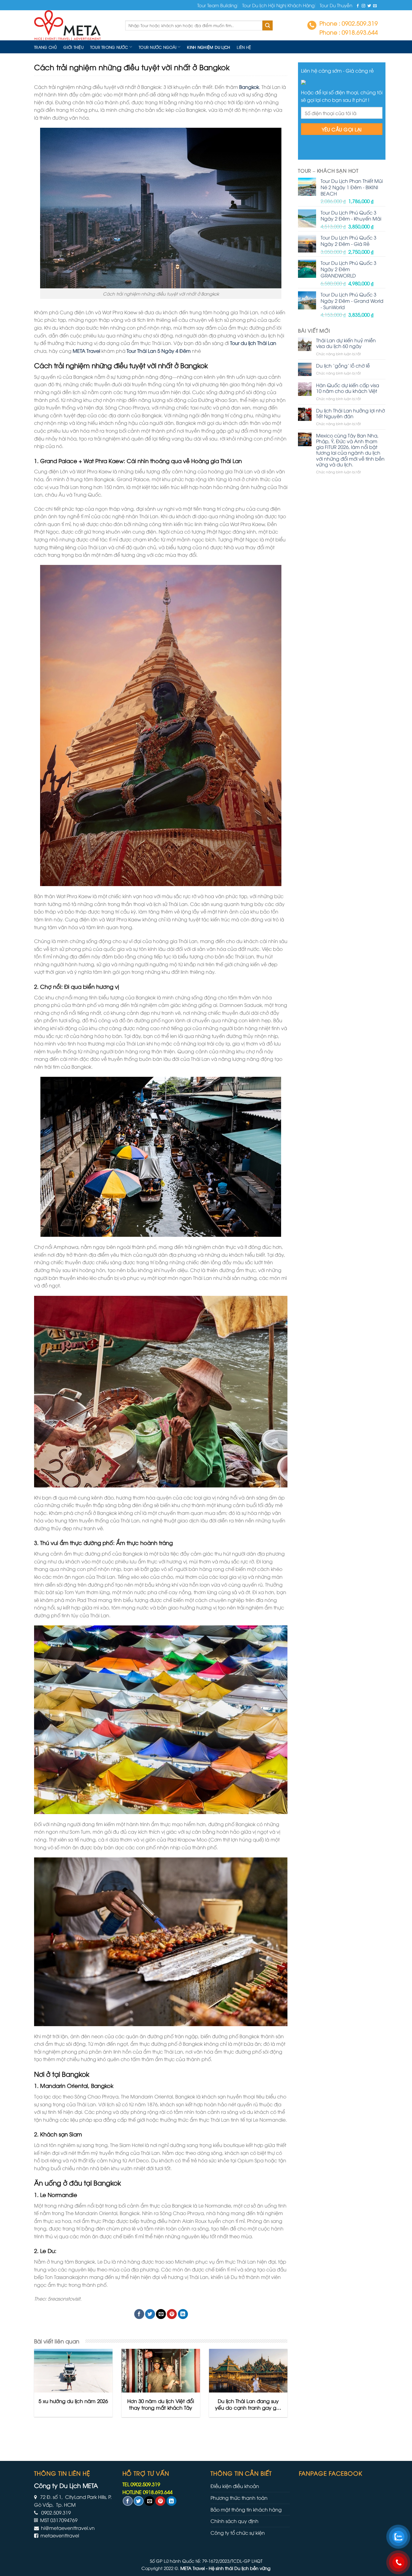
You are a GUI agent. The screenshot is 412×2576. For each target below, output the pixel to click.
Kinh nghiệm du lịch (209, 47)
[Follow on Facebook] (358, 6)
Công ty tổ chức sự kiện (238, 2533)
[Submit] (268, 26)
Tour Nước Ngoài (158, 47)
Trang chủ (45, 47)
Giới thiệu (73, 47)
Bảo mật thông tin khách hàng (246, 2509)
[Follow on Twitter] (369, 6)
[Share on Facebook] (139, 2314)
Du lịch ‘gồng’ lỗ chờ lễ (343, 366)
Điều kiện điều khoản (235, 2486)
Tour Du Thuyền (336, 5)
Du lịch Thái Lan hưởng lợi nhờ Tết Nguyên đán (350, 413)
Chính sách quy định (235, 2521)
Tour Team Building (217, 5)
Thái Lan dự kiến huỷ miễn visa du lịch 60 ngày (346, 343)
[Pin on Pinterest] (172, 2314)
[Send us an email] (375, 6)
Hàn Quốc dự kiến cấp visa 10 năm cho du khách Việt (348, 388)
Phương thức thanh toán (239, 2498)
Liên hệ (244, 47)
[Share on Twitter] (150, 2314)
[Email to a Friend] (161, 2314)
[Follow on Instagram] (363, 6)
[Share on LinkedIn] (183, 2314)
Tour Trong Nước (109, 47)
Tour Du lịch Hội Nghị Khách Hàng (278, 5)
